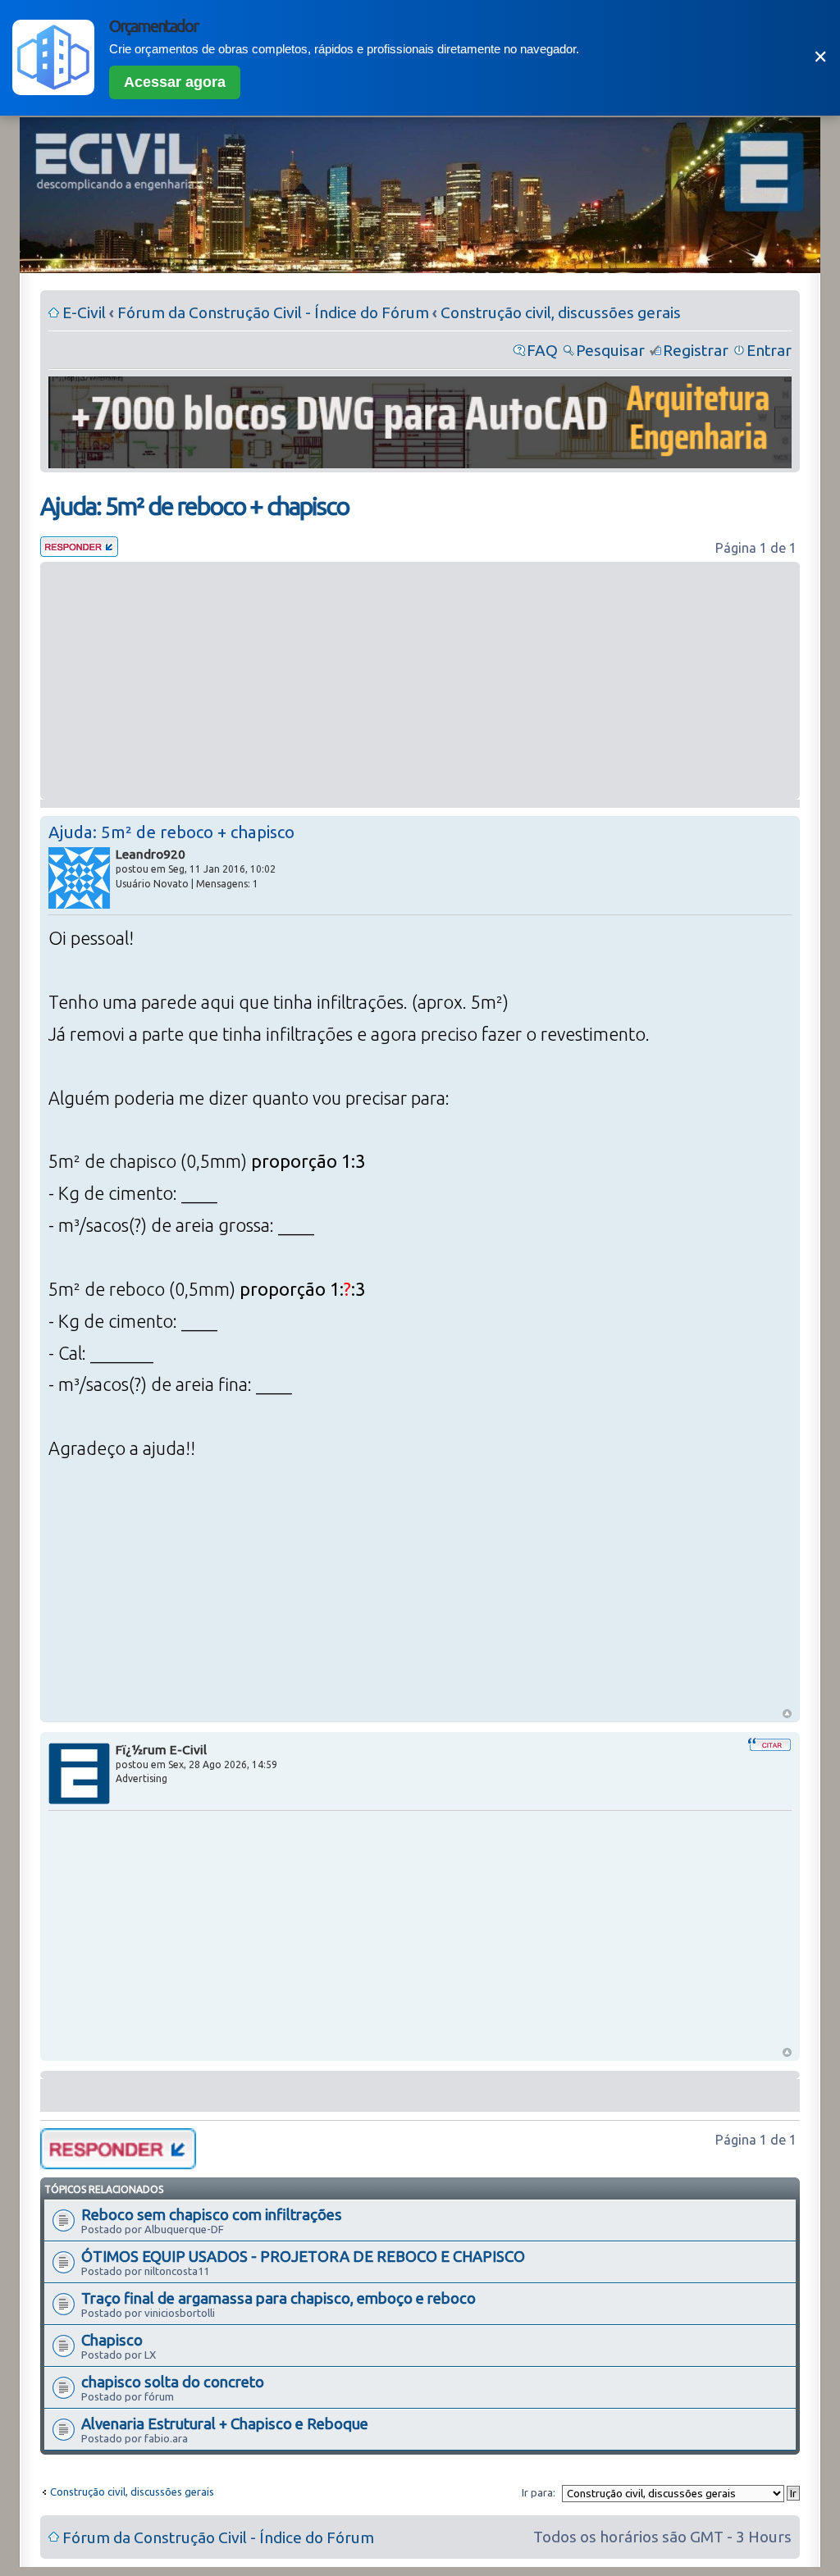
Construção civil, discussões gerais (561, 312)
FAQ (542, 350)
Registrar (696, 350)
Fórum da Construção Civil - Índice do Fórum (273, 312)
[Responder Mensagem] (79, 551)
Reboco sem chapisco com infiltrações (212, 2214)
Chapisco (112, 2340)
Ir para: (539, 2492)
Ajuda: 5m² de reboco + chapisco (194, 506)
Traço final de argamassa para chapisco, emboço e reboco (278, 2298)
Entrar (769, 350)
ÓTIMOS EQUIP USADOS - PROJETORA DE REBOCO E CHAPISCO (303, 2256)
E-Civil (84, 312)
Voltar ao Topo (787, 1714)
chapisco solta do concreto (173, 2382)
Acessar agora (175, 82)
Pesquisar (610, 350)
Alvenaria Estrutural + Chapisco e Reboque (225, 2423)
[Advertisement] (420, 681)
